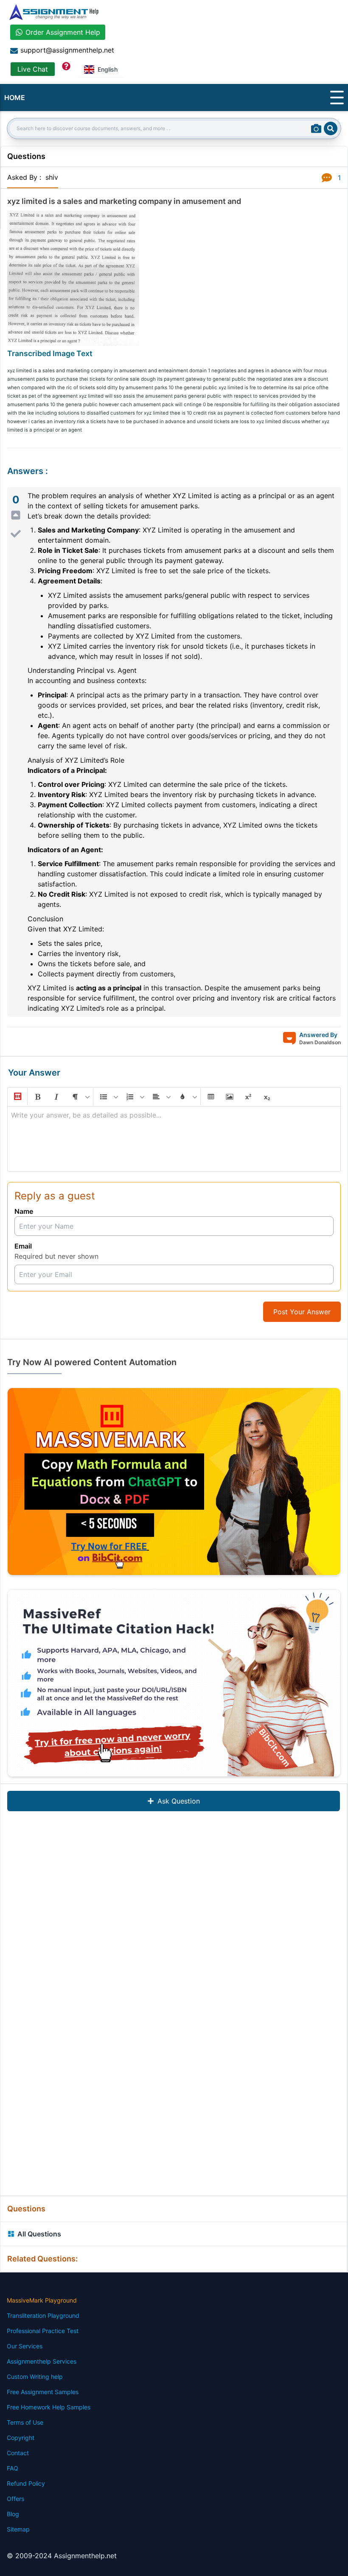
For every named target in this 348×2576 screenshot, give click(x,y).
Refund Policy (26, 2483)
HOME (15, 98)
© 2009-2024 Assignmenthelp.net (62, 2556)
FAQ (13, 2468)
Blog (13, 2514)
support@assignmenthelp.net (67, 50)
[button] (17, 1097)
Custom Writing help (35, 2377)
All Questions (39, 2234)
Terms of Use (25, 2422)
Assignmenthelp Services (42, 2361)
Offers (15, 2499)
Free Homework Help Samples (49, 2407)
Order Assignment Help (63, 32)
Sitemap (18, 2529)
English (108, 69)
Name (24, 1211)
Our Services (25, 2346)
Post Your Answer (302, 1312)
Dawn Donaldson (320, 1042)
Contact (18, 2453)
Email (23, 1246)
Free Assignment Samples (43, 2392)
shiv (52, 177)
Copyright (21, 2438)
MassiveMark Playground (42, 2300)
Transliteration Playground (43, 2315)
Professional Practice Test (43, 2331)
